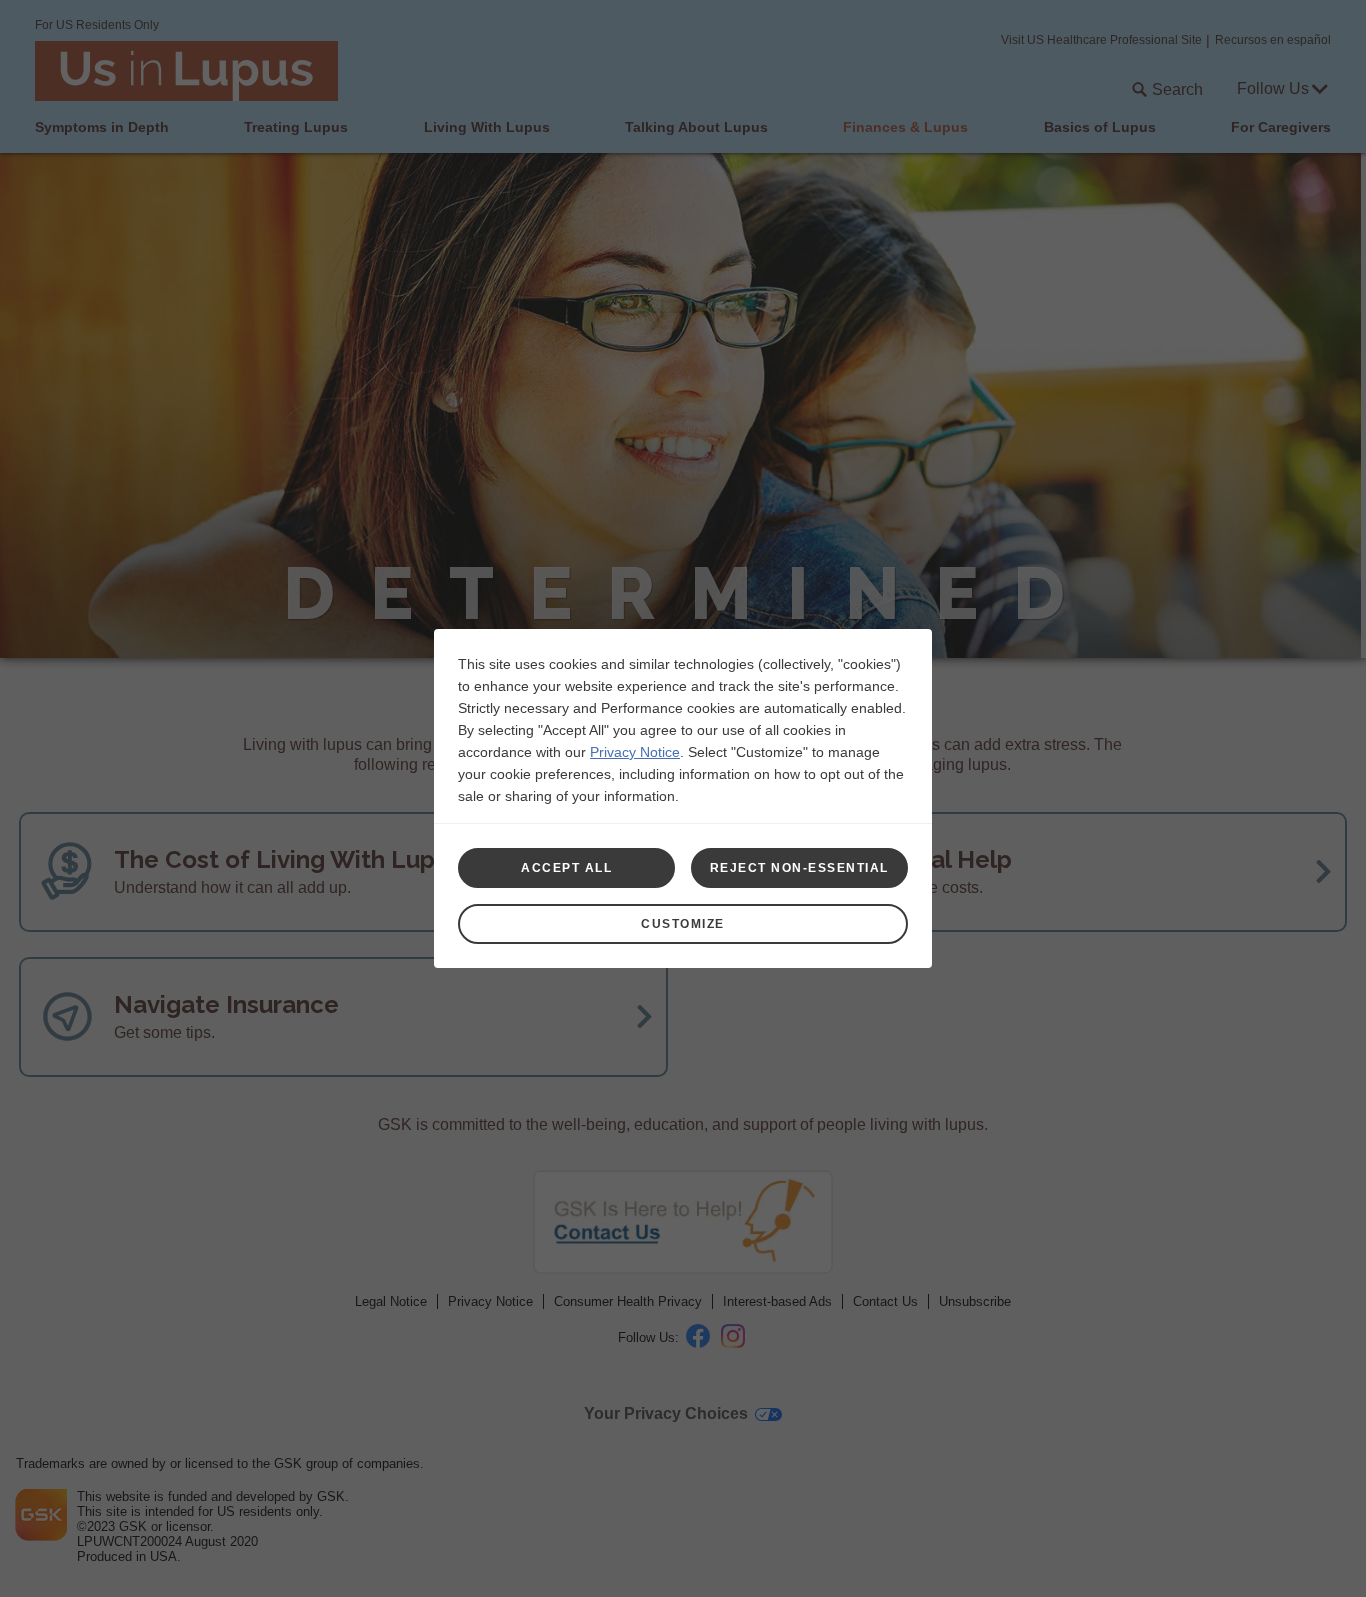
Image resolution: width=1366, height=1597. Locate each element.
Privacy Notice (635, 752)
